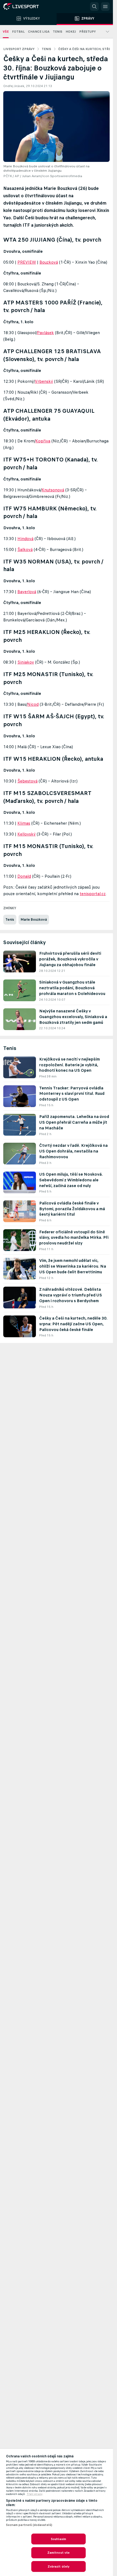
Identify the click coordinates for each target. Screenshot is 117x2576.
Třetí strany (35, 2494)
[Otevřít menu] (105, 7)
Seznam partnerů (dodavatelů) (29, 2525)
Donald (24, 876)
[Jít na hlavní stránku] (27, 7)
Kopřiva (43, 441)
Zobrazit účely (59, 2566)
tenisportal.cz (93, 894)
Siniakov (26, 662)
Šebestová (27, 781)
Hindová (25, 539)
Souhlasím (59, 2539)
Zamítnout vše (59, 2553)
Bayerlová (27, 592)
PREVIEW (27, 262)
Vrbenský (44, 381)
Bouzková (49, 262)
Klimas (24, 823)
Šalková (25, 549)
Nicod (33, 704)
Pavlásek (45, 333)
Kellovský (27, 834)
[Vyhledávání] (94, 7)
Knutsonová (53, 490)
